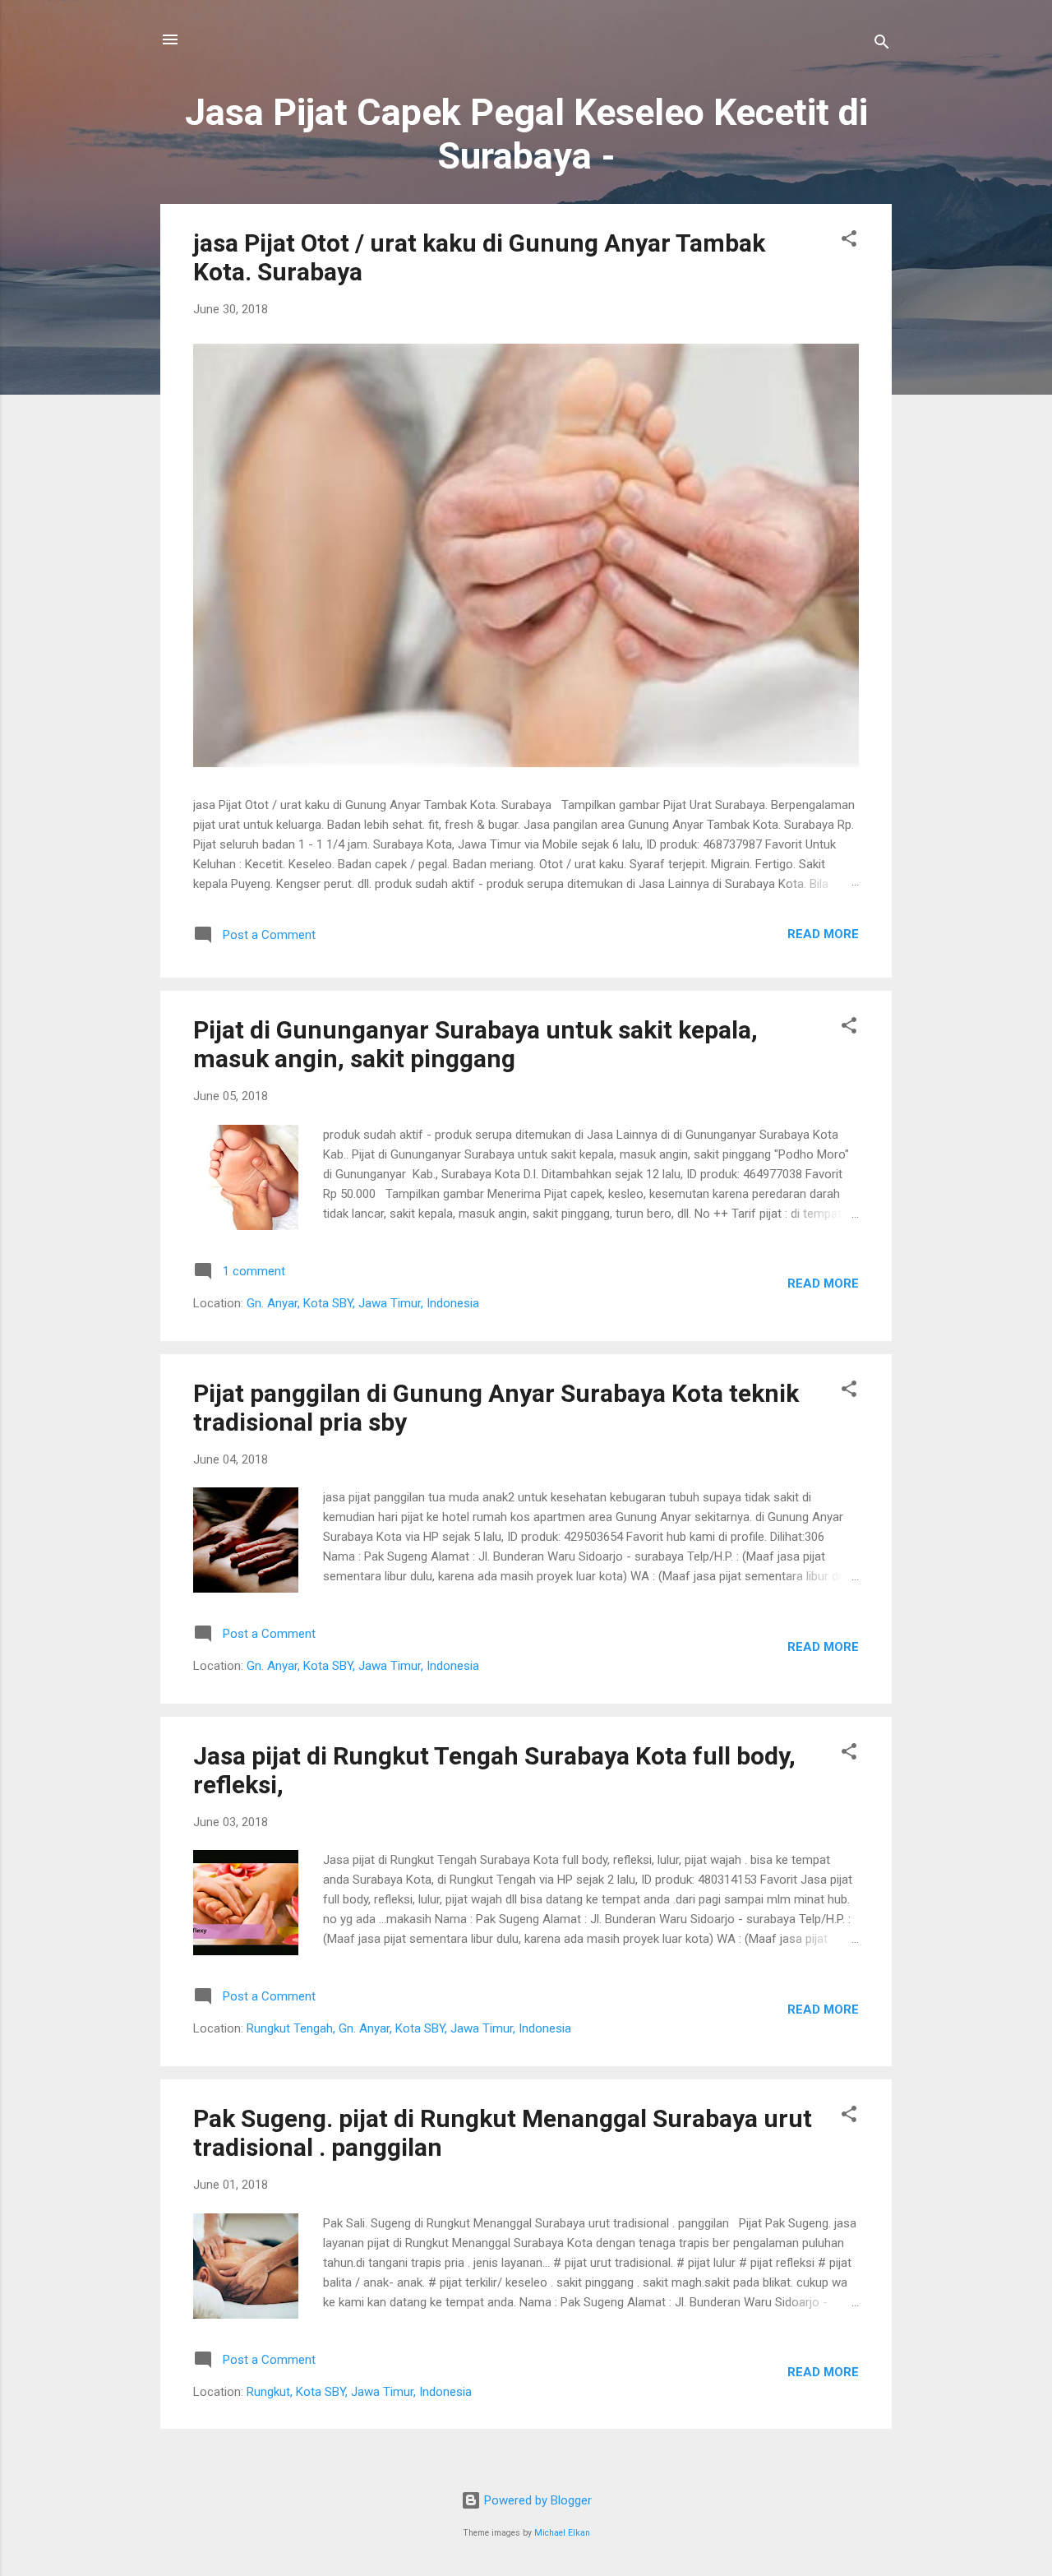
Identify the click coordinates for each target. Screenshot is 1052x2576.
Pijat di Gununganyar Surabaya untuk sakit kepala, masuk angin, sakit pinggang (475, 1044)
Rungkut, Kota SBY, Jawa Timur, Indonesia (359, 2392)
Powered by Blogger (536, 2500)
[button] (849, 241)
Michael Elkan (562, 2533)
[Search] (882, 45)
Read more (823, 934)
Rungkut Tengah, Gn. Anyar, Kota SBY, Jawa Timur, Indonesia (409, 2028)
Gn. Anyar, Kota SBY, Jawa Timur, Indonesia (363, 1303)
